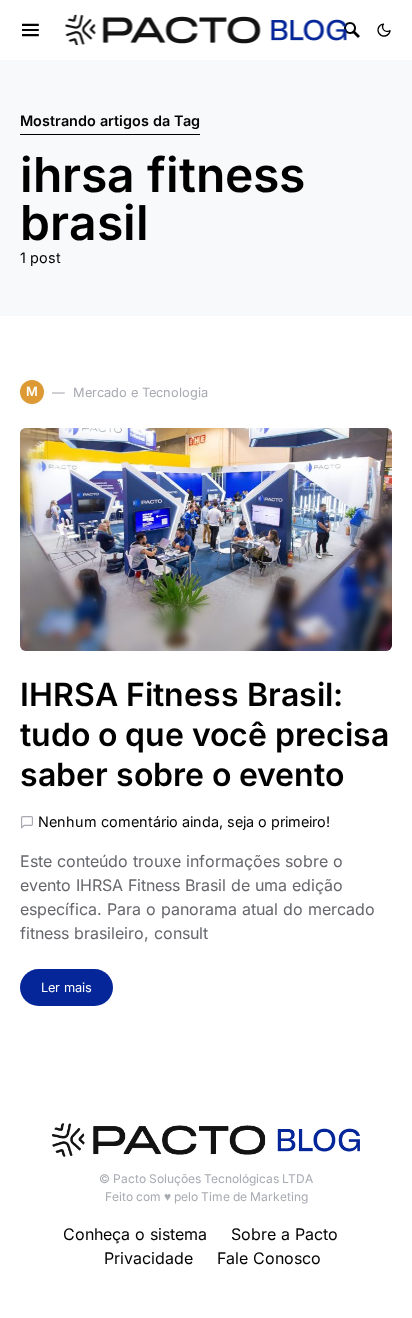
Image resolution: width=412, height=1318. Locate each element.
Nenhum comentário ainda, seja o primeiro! (184, 821)
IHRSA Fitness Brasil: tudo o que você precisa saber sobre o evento (204, 734)
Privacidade (148, 1258)
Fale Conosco (269, 1258)
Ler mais (66, 987)
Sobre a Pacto (284, 1234)
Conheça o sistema (135, 1234)
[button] (384, 30)
